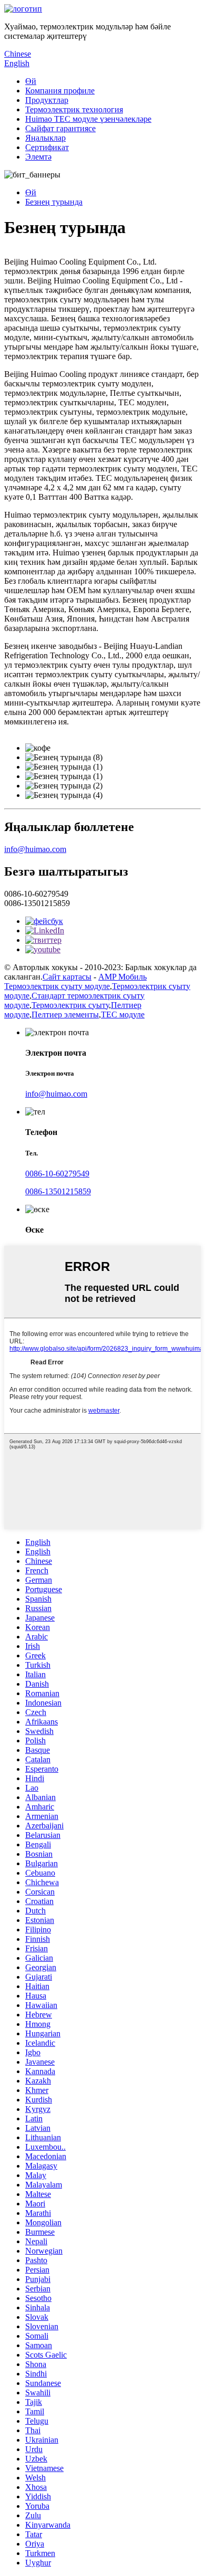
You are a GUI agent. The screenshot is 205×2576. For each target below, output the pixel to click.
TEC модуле (123, 1014)
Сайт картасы (67, 977)
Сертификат (47, 147)
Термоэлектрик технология (74, 109)
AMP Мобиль (122, 977)
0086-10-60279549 (57, 1174)
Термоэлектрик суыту (70, 1005)
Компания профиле (60, 91)
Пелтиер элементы (65, 1014)
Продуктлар (47, 100)
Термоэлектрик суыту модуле (57, 986)
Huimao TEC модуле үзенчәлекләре (88, 119)
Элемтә (38, 157)
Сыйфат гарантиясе (60, 128)
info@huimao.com (35, 849)
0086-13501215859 (58, 1191)
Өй (31, 81)
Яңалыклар (45, 138)
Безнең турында (54, 202)
